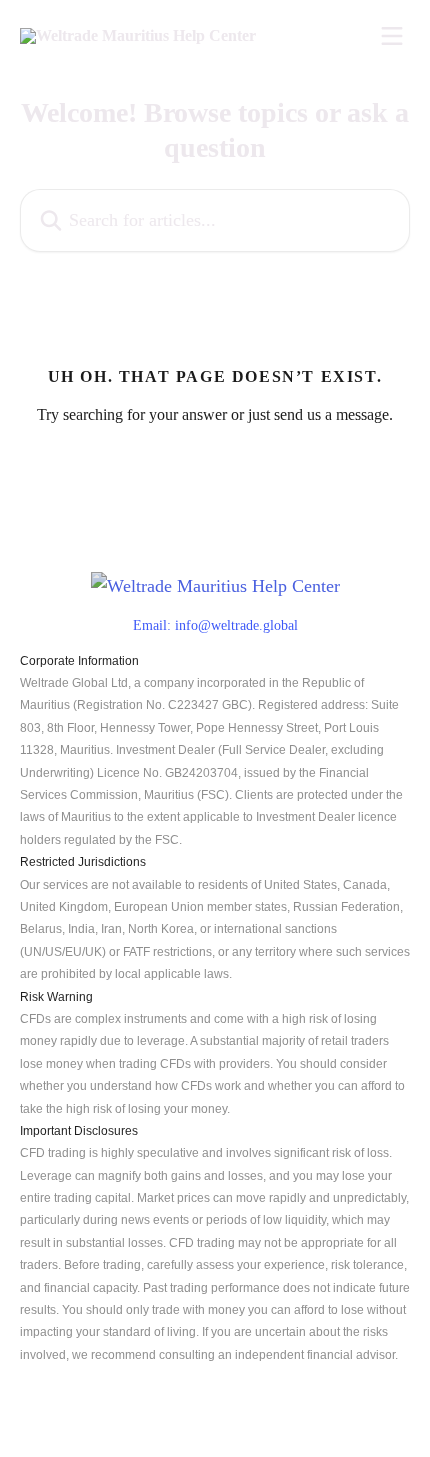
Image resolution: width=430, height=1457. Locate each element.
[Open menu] (392, 36)
